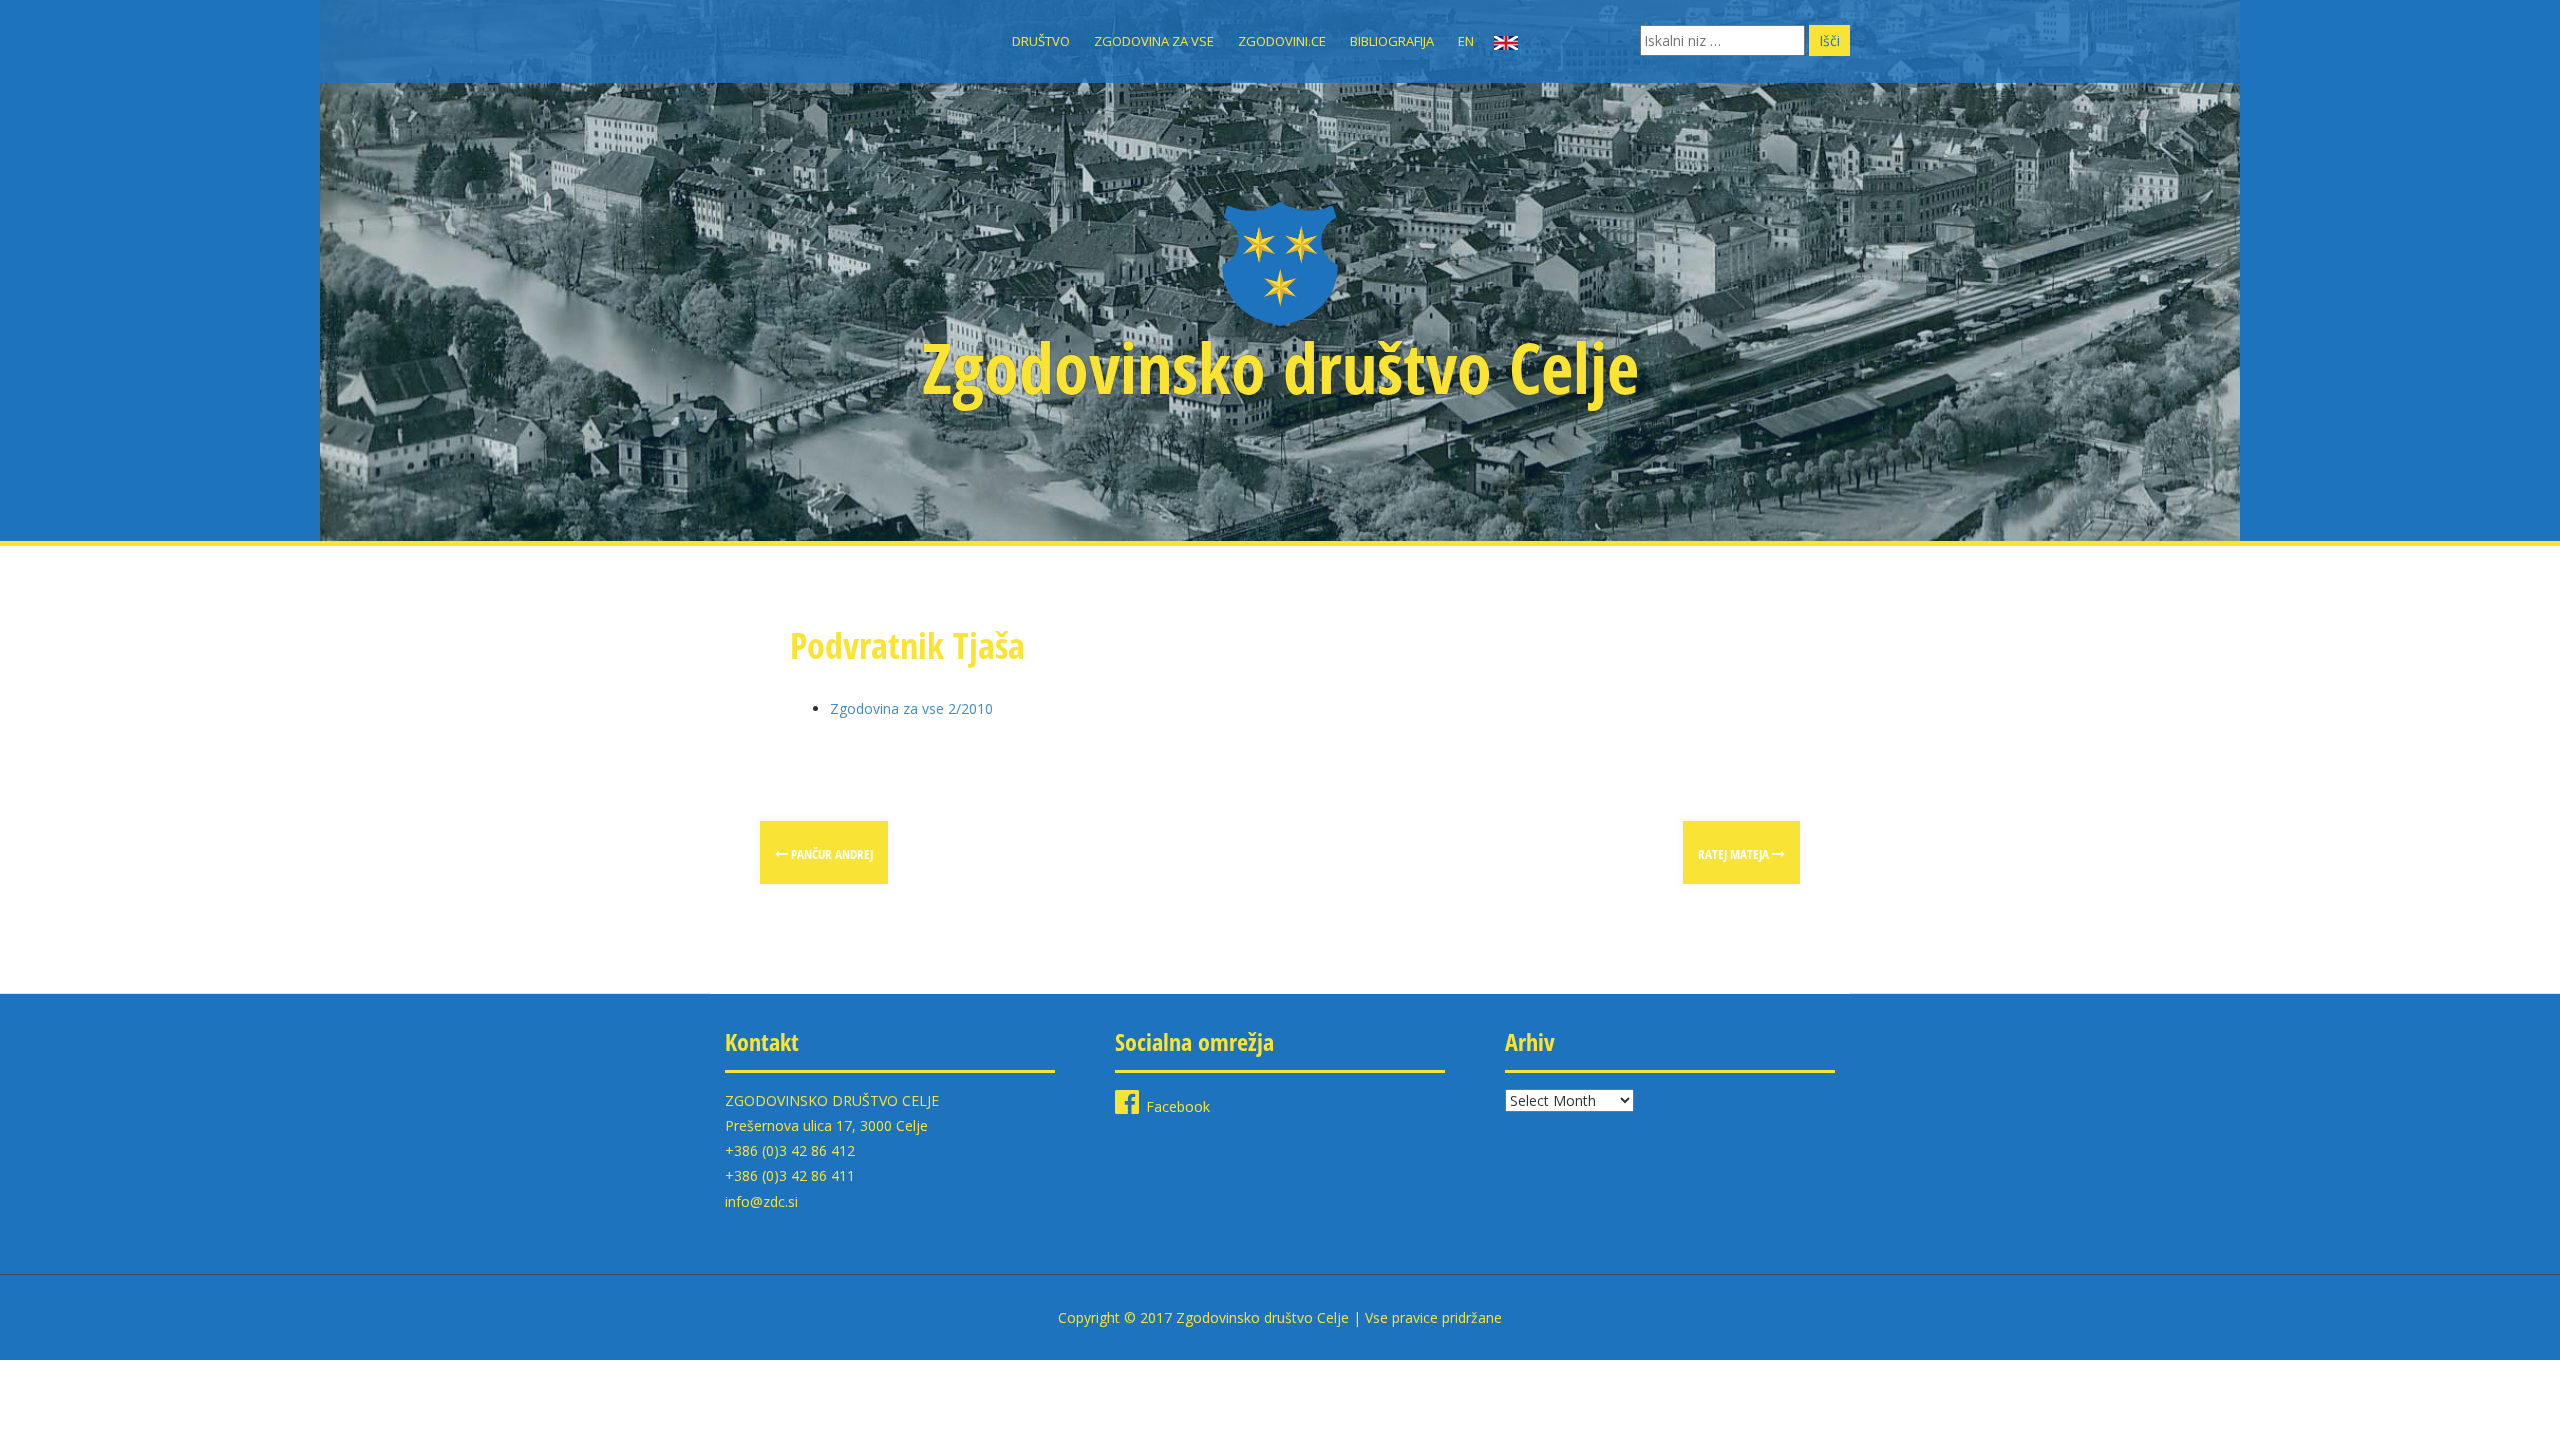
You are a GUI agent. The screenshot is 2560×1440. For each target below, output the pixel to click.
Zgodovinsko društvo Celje (1280, 367)
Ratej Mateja (1735, 854)
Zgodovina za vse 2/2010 (911, 708)
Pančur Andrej (830, 854)
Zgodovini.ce (1282, 41)
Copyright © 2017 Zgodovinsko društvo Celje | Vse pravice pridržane (1280, 1317)
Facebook (1178, 1106)
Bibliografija (1392, 41)
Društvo (1041, 41)
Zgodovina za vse (1154, 41)
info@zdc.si (761, 1201)
